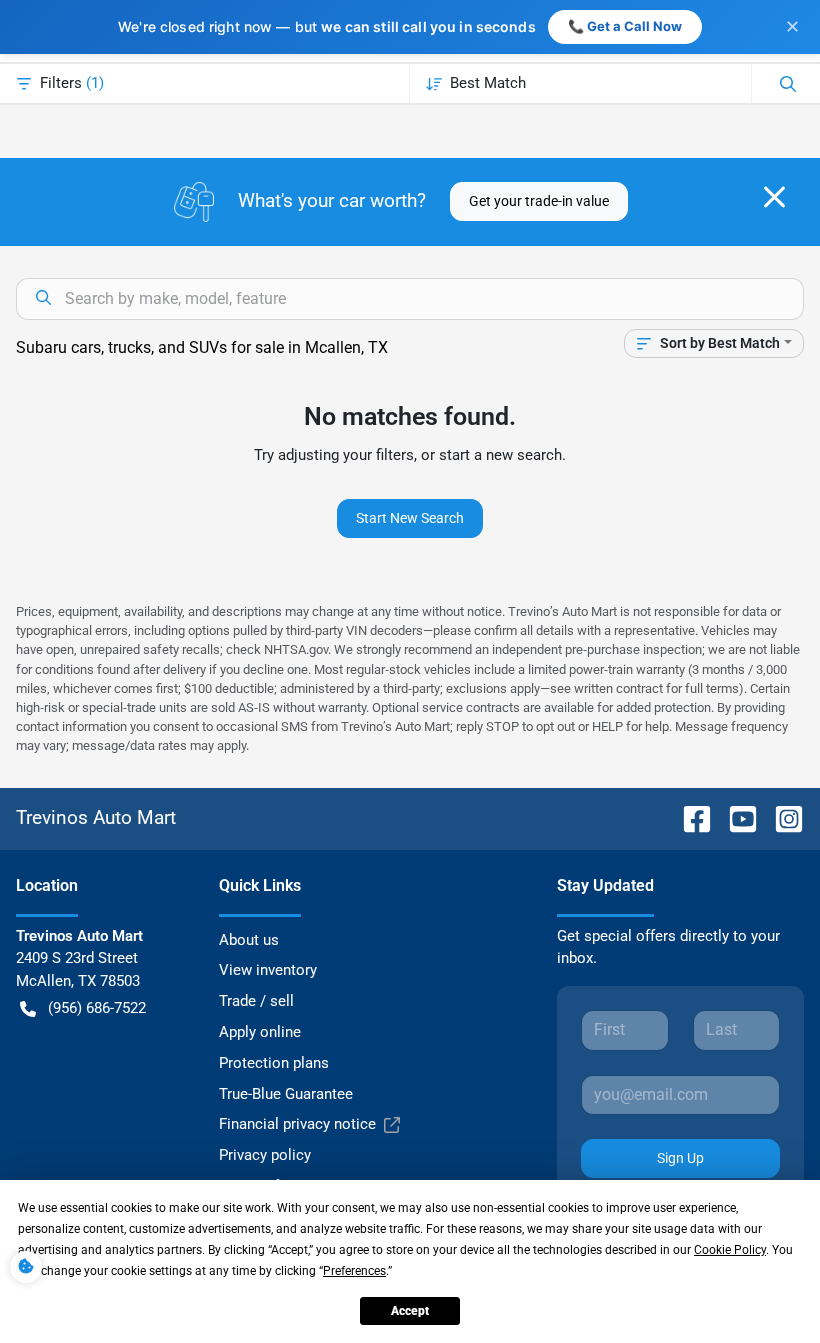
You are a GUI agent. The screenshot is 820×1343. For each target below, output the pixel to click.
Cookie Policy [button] (730, 1250)
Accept (410, 1311)
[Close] (774, 197)
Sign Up (680, 1158)
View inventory (268, 970)
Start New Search (410, 518)
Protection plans (274, 1063)
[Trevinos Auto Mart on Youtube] (735, 817)
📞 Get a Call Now (625, 26)
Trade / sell (256, 1001)
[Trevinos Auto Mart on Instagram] (781, 817)
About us (249, 940)
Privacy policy (265, 1155)
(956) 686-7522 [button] (97, 1008)
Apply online (260, 1032)
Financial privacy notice (297, 1124)
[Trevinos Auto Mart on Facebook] (689, 817)
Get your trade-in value (539, 201)
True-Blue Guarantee (286, 1094)
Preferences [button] (354, 1271)
